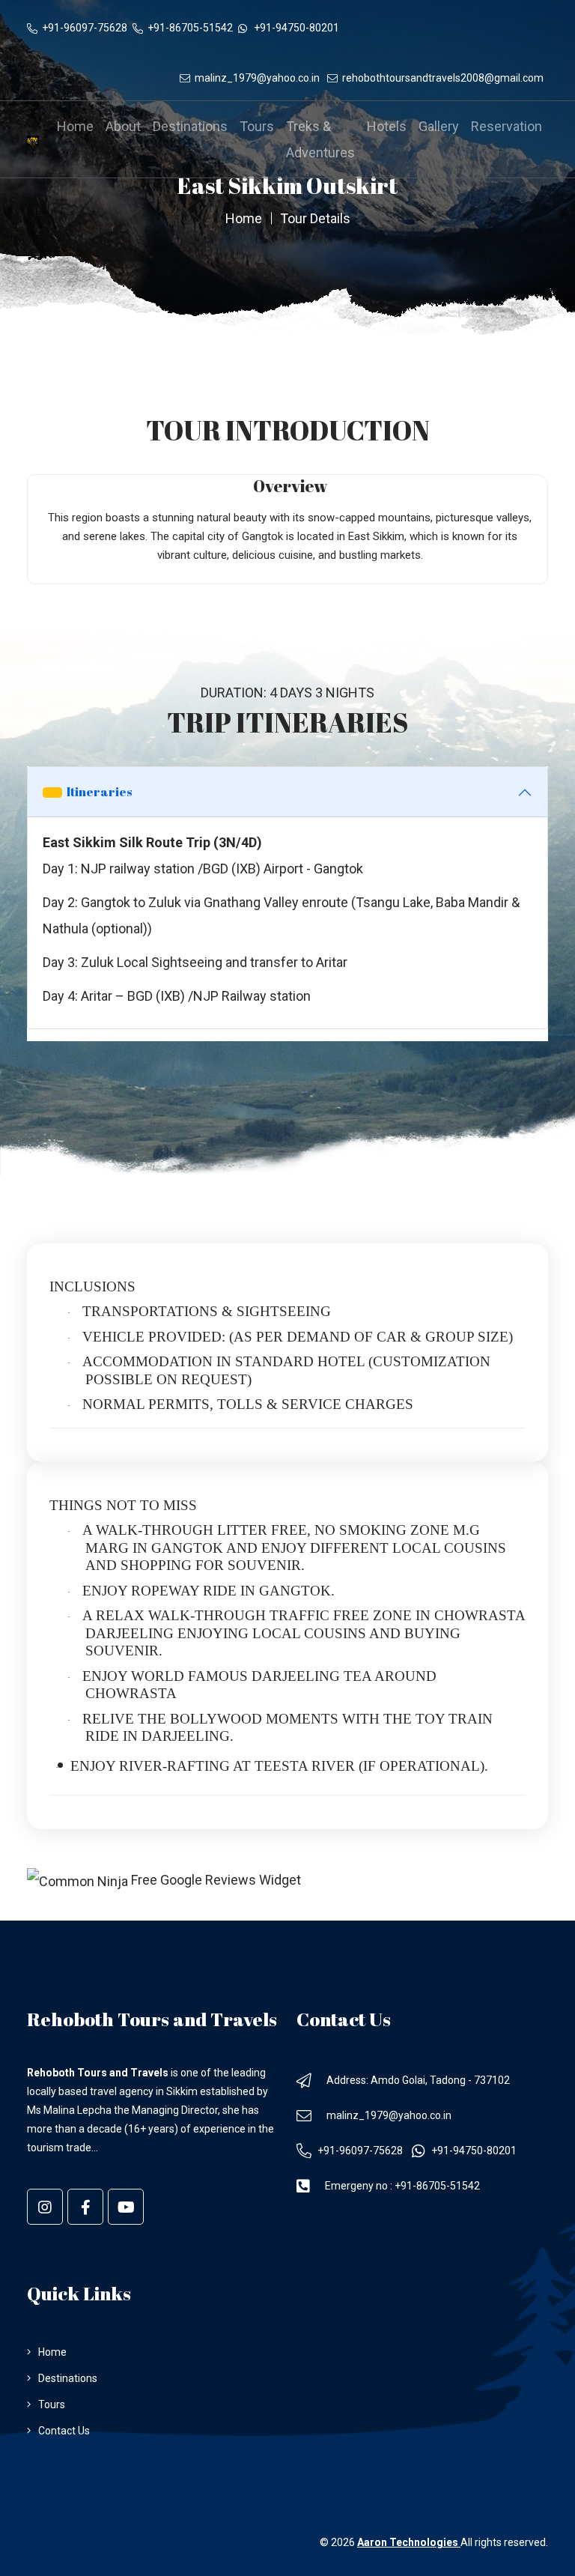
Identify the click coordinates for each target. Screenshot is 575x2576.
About (123, 126)
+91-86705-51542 (191, 28)
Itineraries (97, 792)
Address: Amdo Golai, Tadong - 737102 (418, 2080)
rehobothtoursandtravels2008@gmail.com (445, 78)
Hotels (387, 126)
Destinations (190, 126)
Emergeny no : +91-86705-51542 (402, 2186)
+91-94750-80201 (295, 28)
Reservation (506, 126)
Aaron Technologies (409, 2542)
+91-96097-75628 (86, 28)
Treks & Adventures (320, 139)
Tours (257, 126)
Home (75, 126)
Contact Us (64, 2431)
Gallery (439, 126)
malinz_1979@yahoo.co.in (259, 78)
